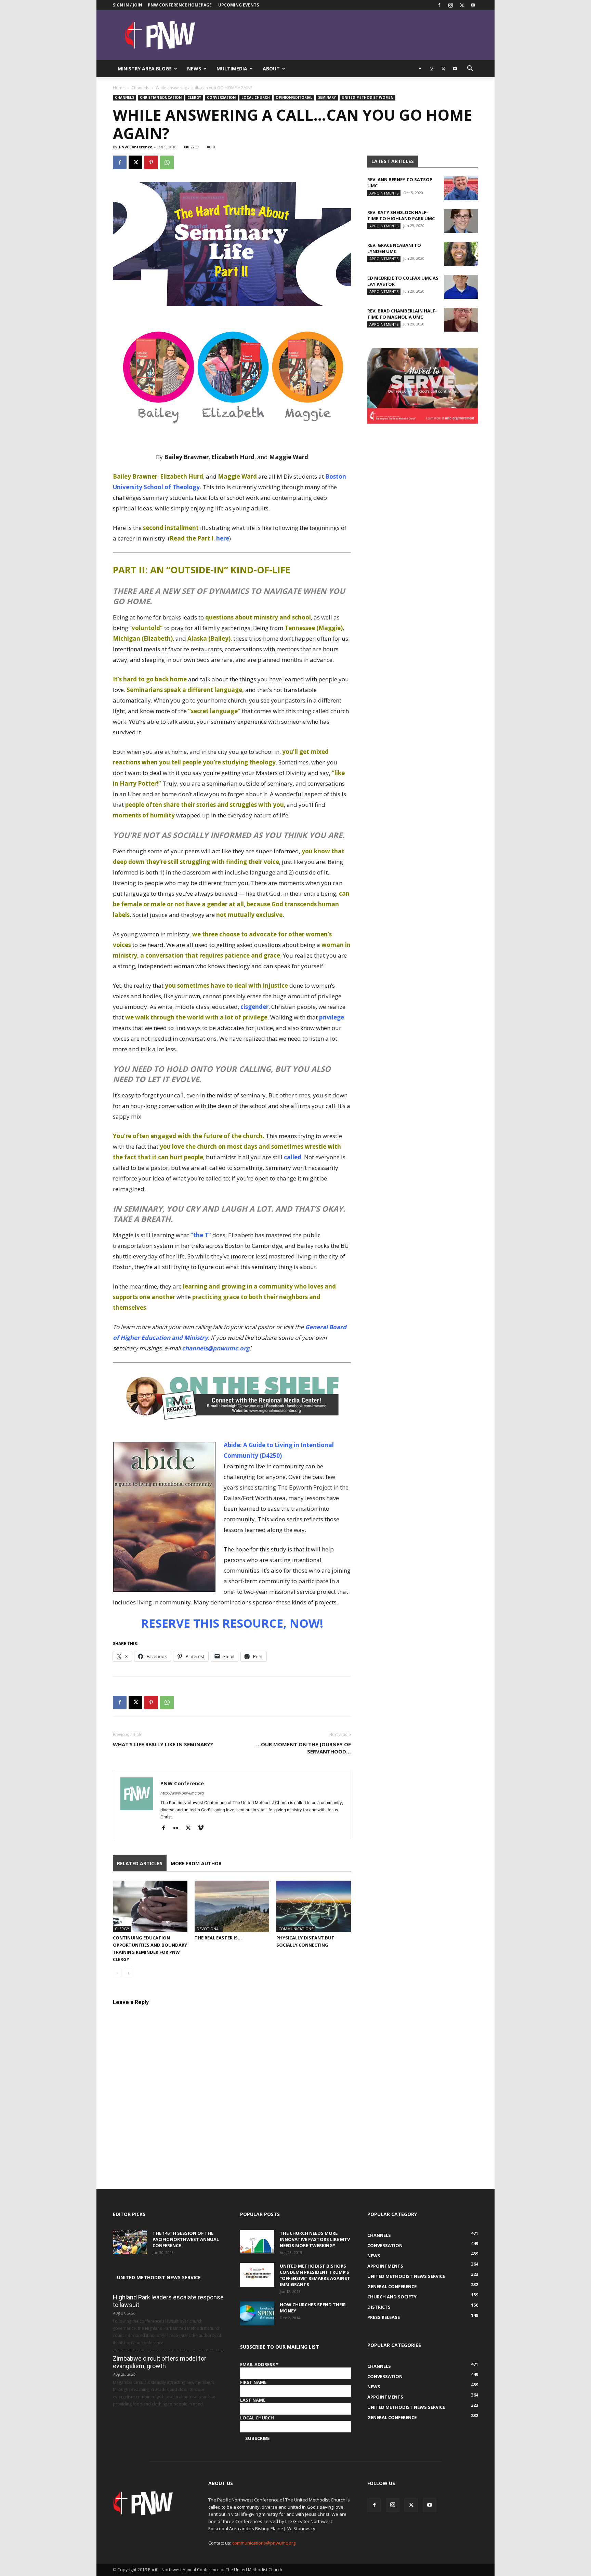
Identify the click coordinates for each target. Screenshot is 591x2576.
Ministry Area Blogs (145, 69)
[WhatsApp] (167, 162)
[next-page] (128, 1973)
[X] (462, 5)
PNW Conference (136, 147)
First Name (253, 2382)
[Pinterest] (151, 162)
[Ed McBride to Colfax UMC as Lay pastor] (461, 287)
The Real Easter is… (218, 1938)
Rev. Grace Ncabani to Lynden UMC (394, 248)
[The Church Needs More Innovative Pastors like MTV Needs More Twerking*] (257, 2242)
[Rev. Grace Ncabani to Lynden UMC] (461, 254)
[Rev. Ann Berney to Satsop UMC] (461, 188)
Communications (296, 1929)
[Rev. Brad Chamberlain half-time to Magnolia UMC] (461, 320)
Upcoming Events (239, 5)
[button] (470, 69)
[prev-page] (117, 1973)
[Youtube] (473, 5)
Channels (140, 88)
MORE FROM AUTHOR (196, 1863)
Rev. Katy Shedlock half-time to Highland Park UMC (401, 215)
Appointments (384, 193)
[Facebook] (439, 5)
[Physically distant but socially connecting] (314, 1906)
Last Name (253, 2400)
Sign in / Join (128, 5)
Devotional (209, 1929)
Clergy (194, 97)
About (271, 69)
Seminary (327, 97)
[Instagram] (450, 5)
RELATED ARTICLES (140, 1863)
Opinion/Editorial (294, 97)
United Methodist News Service (159, 2277)
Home (119, 88)
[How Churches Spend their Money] (257, 2313)
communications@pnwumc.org (264, 2543)
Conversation (221, 97)
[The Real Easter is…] (232, 1906)
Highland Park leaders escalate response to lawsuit (168, 2301)
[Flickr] (178, 1828)
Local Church (256, 97)
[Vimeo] (203, 1828)
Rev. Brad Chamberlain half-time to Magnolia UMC (402, 314)
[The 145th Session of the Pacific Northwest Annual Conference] (130, 2242)
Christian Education (161, 97)
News (194, 69)
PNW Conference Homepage (180, 5)
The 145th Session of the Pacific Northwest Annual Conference (186, 2239)
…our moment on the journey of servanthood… (304, 1748)
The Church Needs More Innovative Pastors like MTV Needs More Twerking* (315, 2239)
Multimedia (232, 69)
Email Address (259, 2364)
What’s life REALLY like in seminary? (163, 1744)
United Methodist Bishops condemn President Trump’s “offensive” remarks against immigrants (315, 2275)
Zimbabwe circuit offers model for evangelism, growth (160, 2362)
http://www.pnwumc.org (182, 1793)
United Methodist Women (367, 97)
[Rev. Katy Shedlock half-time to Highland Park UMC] (461, 221)
